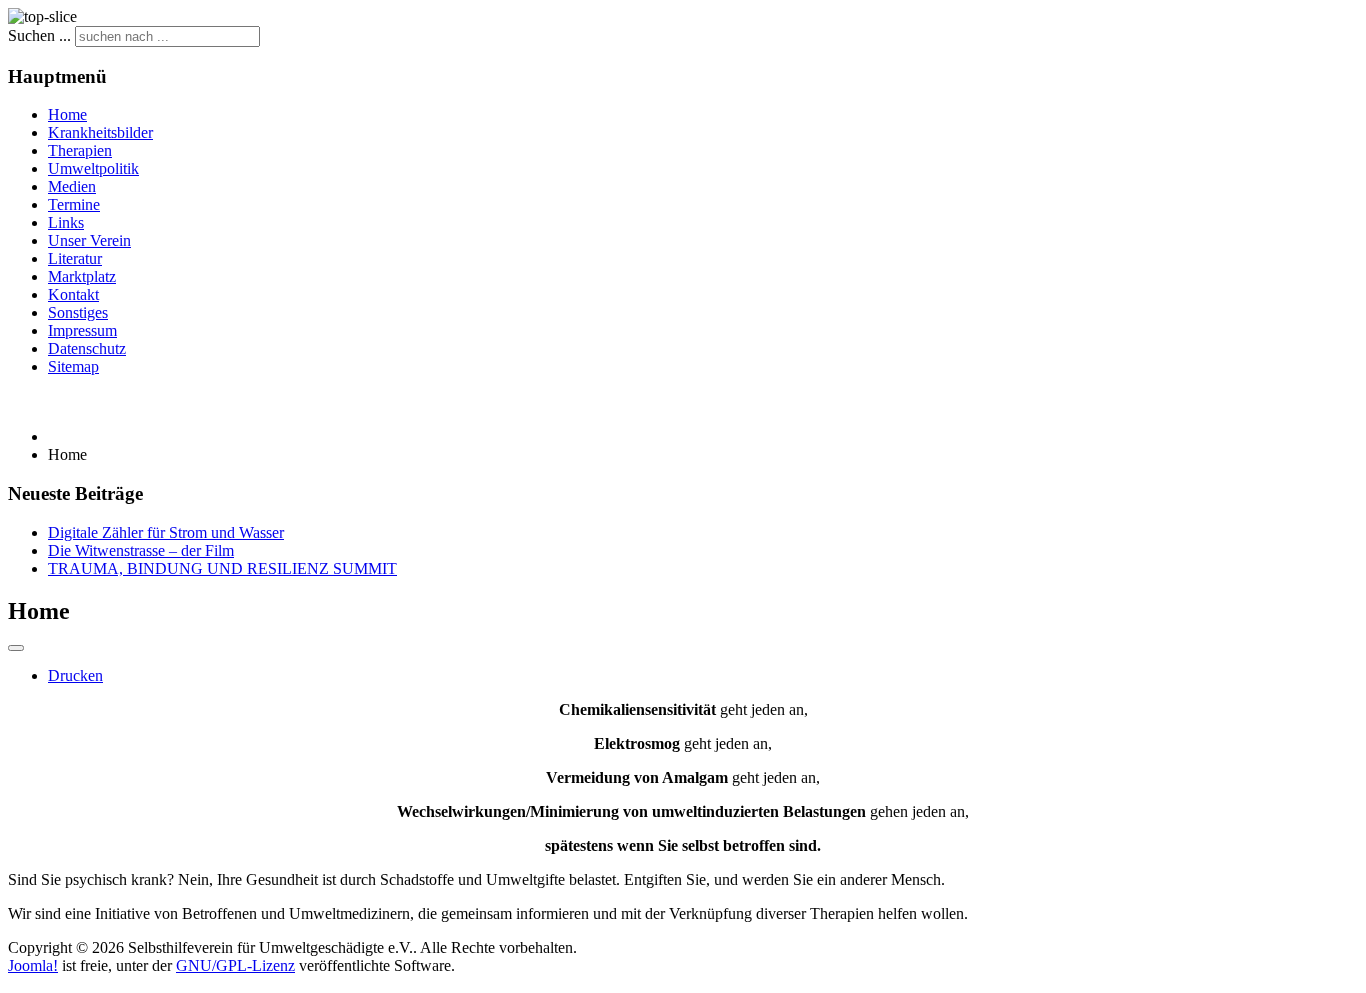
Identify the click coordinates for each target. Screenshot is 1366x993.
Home (67, 114)
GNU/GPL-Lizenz (235, 965)
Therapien (80, 150)
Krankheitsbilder (100, 132)
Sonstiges (78, 312)
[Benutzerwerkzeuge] (16, 648)
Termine (74, 204)
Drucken (75, 675)
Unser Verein (89, 240)
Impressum (82, 330)
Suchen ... (39, 35)
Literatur (75, 258)
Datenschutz (87, 348)
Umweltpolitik (93, 168)
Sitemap (73, 366)
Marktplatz (82, 276)
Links (66, 222)
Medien (72, 186)
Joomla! (33, 965)
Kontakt (73, 294)
